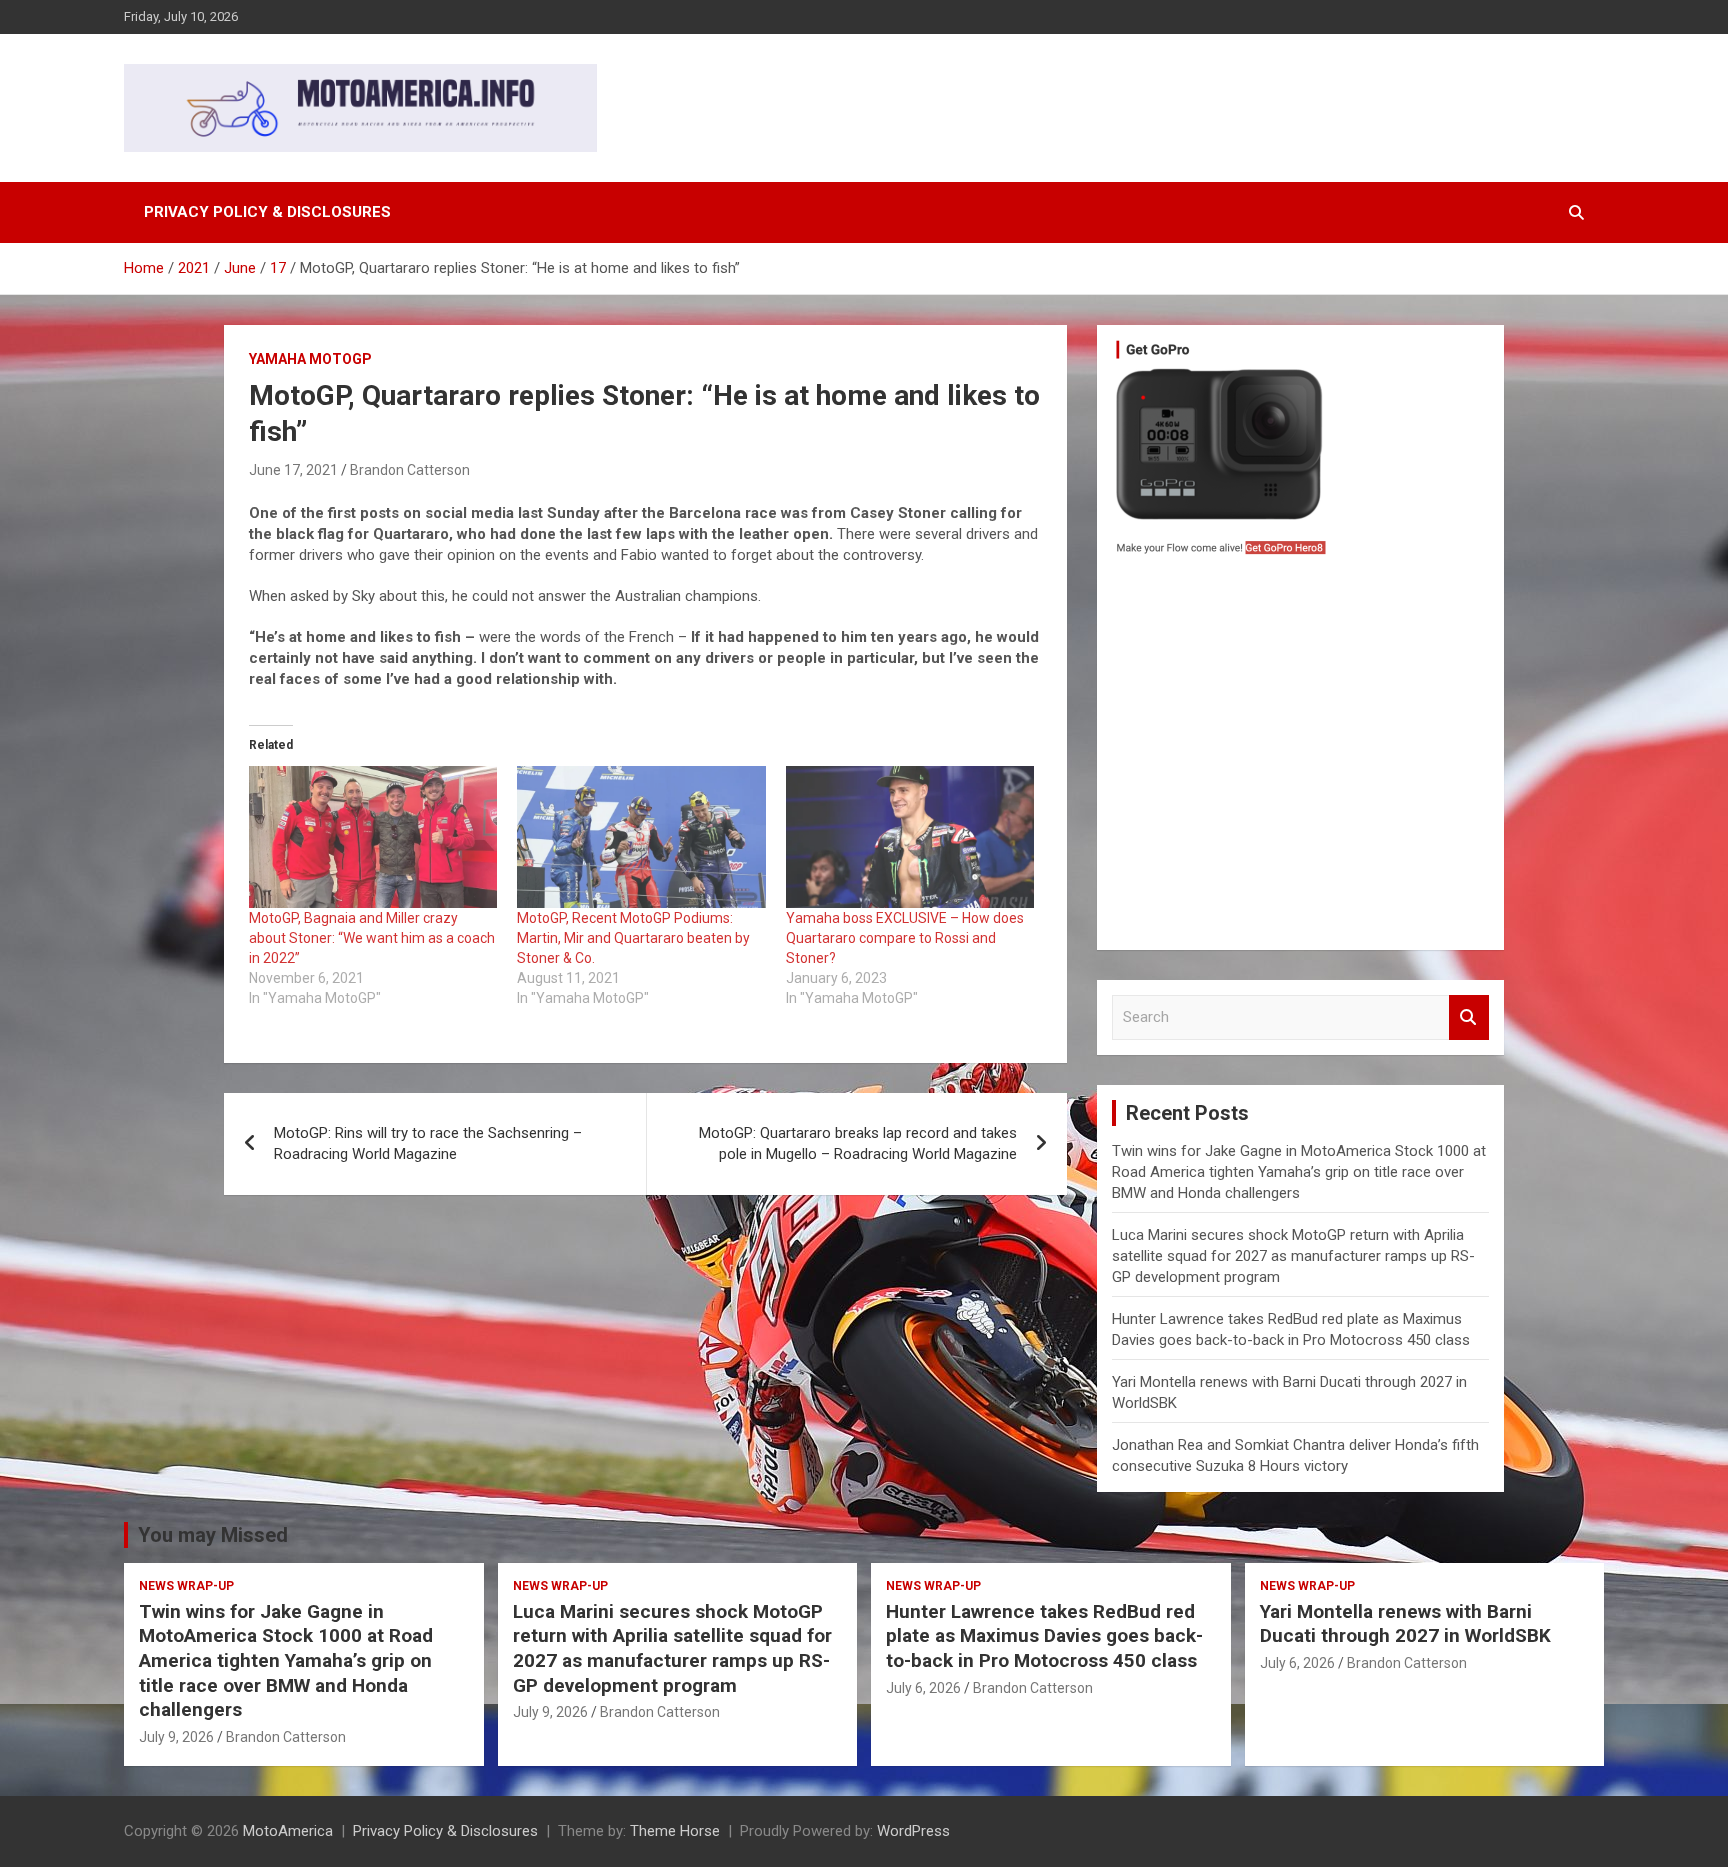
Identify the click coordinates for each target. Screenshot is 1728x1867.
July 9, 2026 (176, 1737)
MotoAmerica (288, 1831)
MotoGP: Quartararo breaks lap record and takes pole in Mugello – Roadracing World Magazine (858, 1143)
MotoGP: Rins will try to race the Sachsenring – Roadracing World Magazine (428, 1143)
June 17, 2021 (293, 470)
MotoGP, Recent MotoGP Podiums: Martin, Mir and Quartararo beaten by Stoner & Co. (633, 938)
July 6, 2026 (923, 1688)
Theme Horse (675, 1831)
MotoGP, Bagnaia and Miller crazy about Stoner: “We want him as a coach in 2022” (372, 938)
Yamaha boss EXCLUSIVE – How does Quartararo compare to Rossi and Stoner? (905, 938)
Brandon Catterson (410, 470)
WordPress (913, 1831)
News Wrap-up (186, 1586)
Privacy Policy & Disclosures (267, 212)
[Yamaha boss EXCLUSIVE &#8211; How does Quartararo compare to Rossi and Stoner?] (910, 837)
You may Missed (213, 1535)
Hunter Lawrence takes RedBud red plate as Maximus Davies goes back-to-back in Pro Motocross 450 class (1044, 1636)
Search (1469, 1017)
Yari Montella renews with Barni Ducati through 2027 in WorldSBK (1405, 1624)
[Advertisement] (1300, 758)
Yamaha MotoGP (310, 359)
